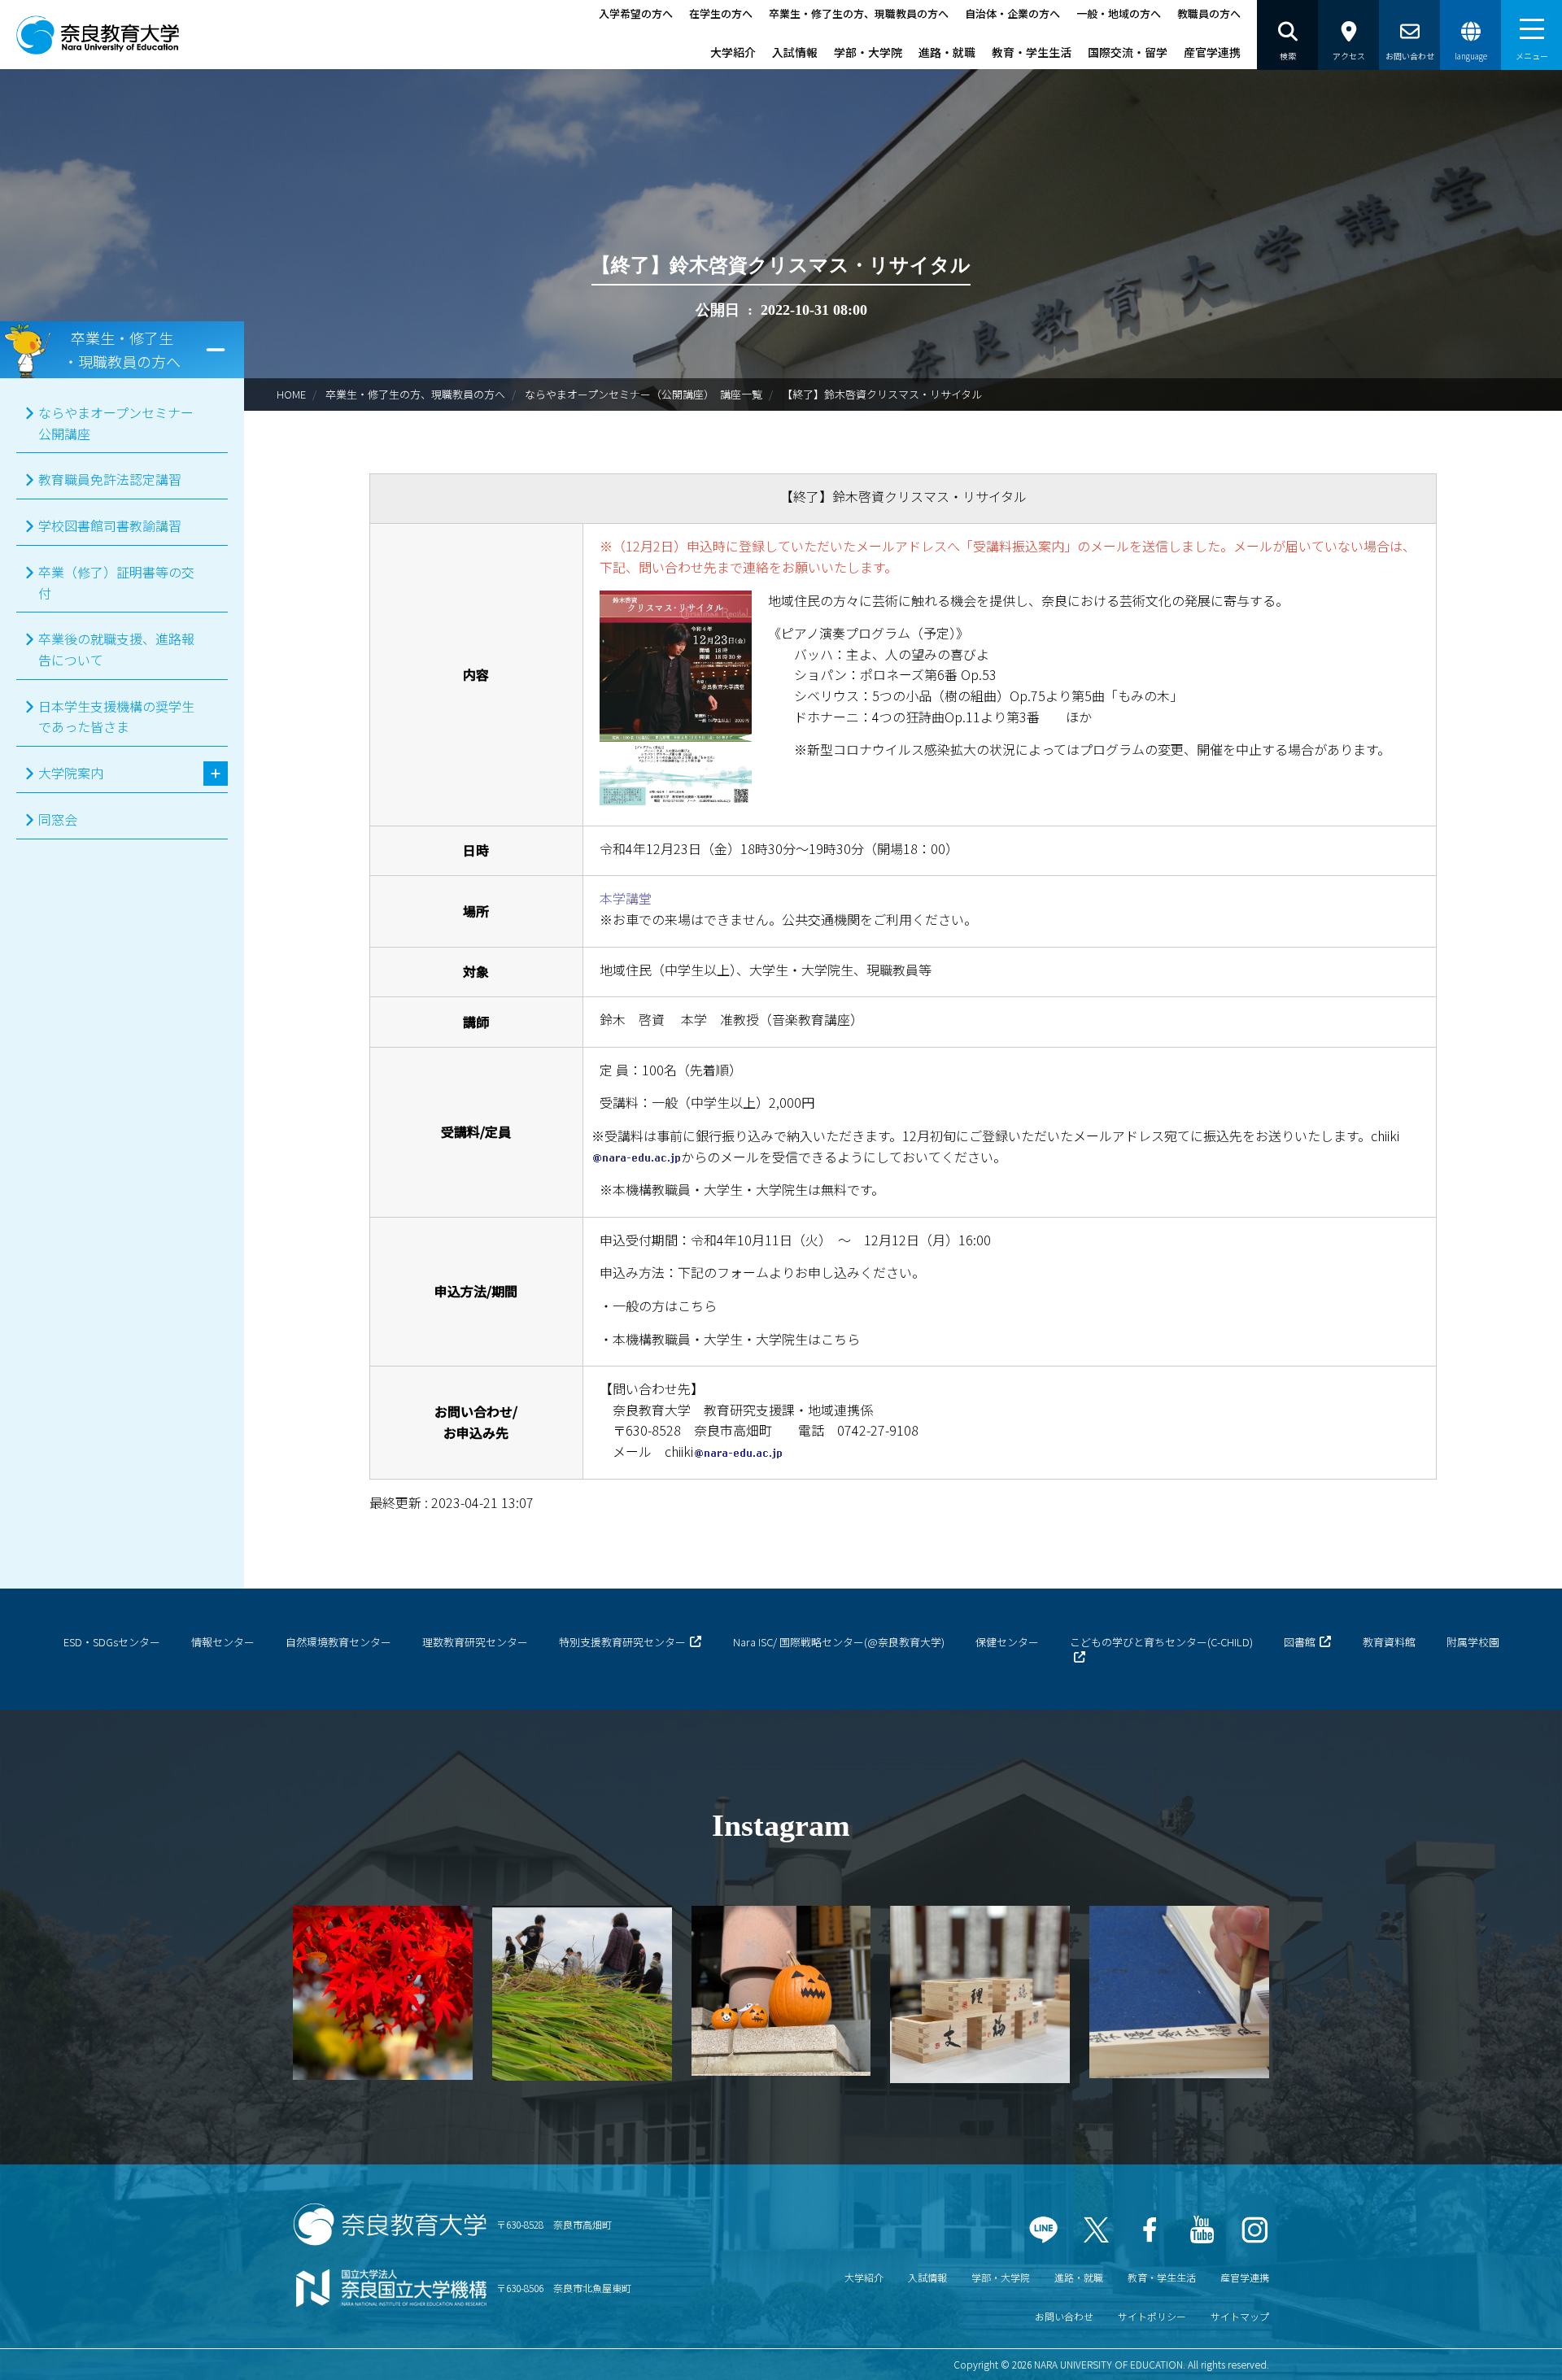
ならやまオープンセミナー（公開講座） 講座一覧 (644, 394)
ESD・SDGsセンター (112, 1642)
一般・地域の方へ (1119, 13)
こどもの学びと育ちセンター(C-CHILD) (1161, 1642)
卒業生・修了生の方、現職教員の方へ (859, 13)
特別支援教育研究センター (622, 1642)
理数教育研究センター (475, 1642)
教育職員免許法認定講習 (110, 479)
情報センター (223, 1642)
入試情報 (795, 52)
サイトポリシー (1152, 2316)
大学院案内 (71, 773)
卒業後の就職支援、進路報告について (116, 649)
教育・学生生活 (1032, 52)
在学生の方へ (721, 13)
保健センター (1007, 1642)
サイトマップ (1240, 2316)
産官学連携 (1212, 52)
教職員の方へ (1209, 13)
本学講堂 (626, 898)
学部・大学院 (868, 52)
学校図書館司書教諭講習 (110, 525)
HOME (291, 394)
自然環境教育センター (338, 1642)
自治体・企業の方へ (1012, 13)
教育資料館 (1389, 1642)
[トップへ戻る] (1505, 2347)
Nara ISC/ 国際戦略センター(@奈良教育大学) (839, 1642)
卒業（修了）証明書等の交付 (116, 582)
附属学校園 (1473, 1642)
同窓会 (58, 819)
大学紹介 (733, 52)
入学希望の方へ (636, 13)
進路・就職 (947, 52)
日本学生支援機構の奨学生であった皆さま (116, 717)
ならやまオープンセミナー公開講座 (116, 423)
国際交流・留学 (1128, 52)
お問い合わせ (1064, 2316)
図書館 (1300, 1642)
